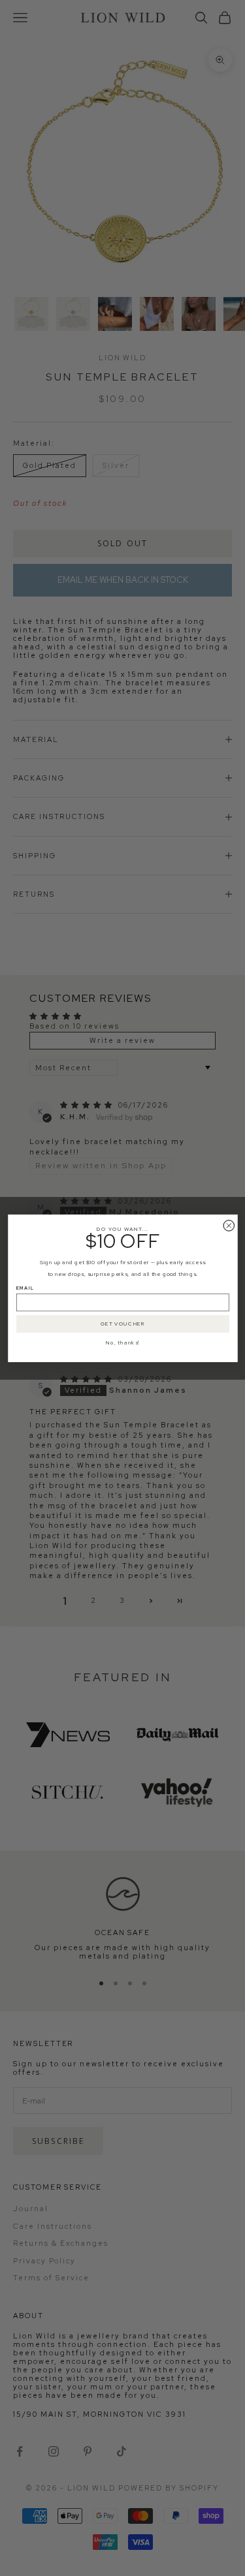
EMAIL (25, 1288)
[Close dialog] (229, 1225)
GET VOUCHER (122, 1324)
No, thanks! (123, 1342)
